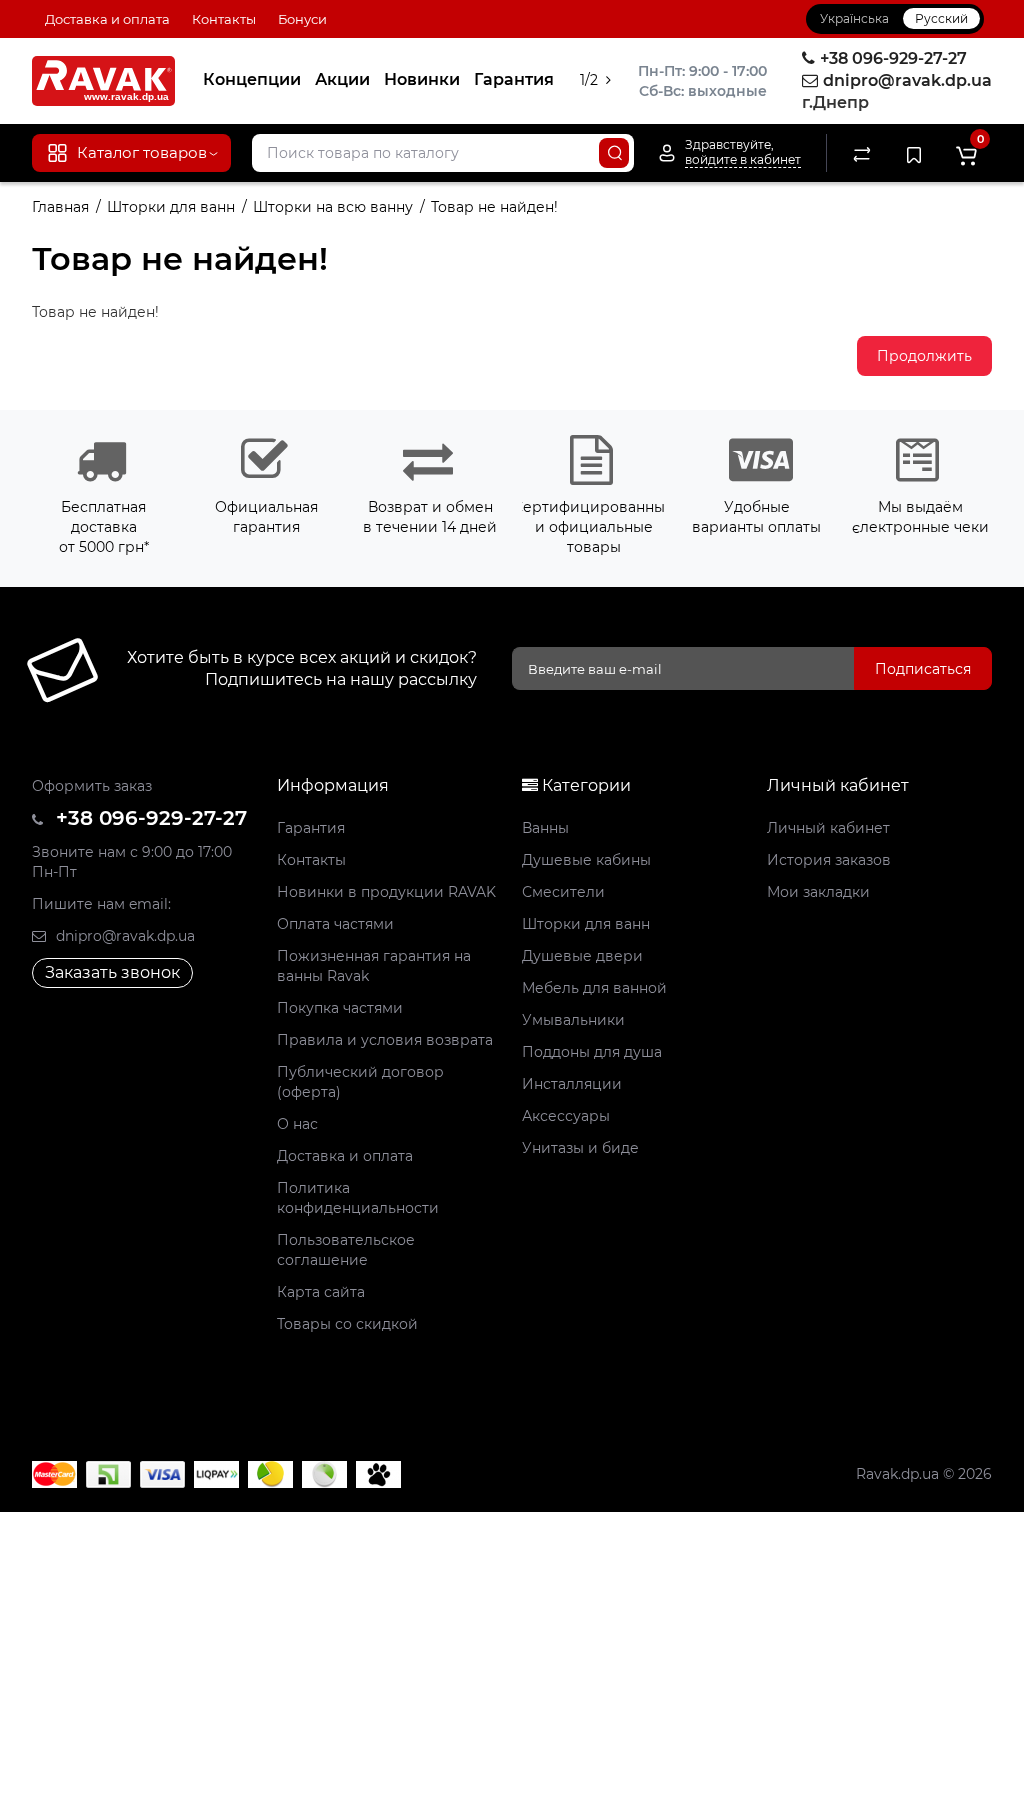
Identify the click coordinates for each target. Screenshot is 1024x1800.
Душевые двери (582, 956)
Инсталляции (572, 1084)
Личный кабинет (828, 828)
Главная (60, 207)
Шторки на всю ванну (333, 207)
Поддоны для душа (592, 1052)
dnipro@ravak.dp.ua (123, 936)
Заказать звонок (112, 972)
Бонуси (302, 19)
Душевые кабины (586, 860)
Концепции (252, 79)
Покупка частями (340, 1008)
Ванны (545, 828)
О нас (297, 1124)
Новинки (422, 79)
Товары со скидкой (347, 1324)
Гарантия (514, 79)
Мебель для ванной (594, 988)
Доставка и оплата (107, 19)
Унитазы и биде (580, 1148)
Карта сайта (321, 1292)
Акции (342, 79)
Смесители (563, 892)
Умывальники (573, 1020)
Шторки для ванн (171, 207)
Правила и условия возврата (385, 1040)
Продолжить (924, 356)
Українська (854, 18)
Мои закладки (818, 892)
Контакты (224, 19)
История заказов (829, 860)
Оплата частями (335, 924)
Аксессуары (566, 1116)
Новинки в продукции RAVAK (386, 892)
